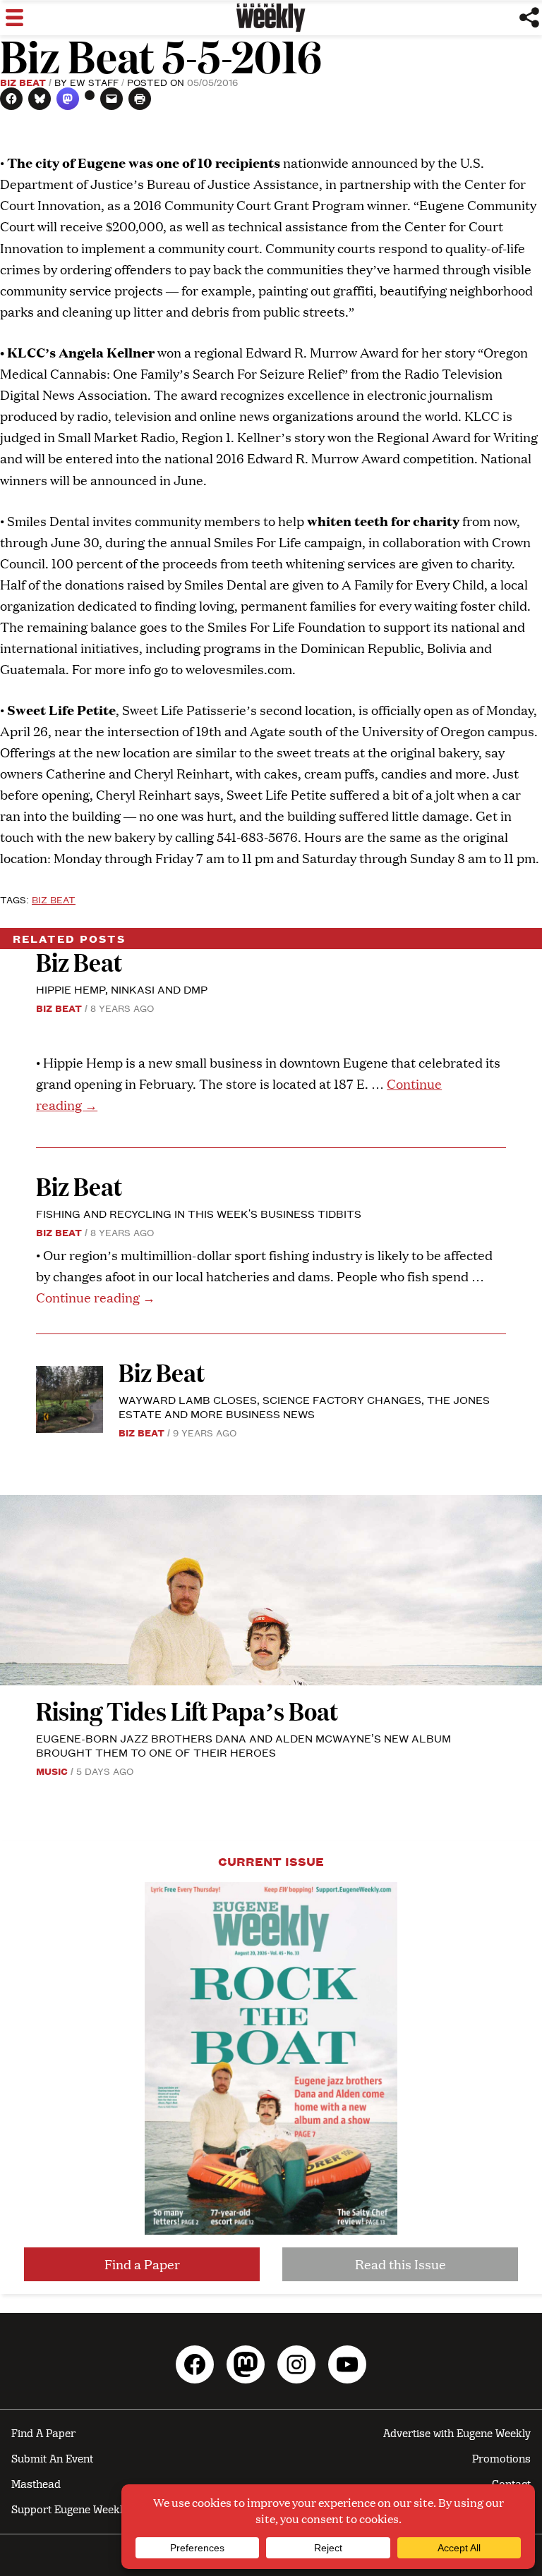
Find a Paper (142, 2264)
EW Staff (94, 82)
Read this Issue (401, 2264)
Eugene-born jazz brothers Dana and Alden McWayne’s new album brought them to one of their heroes (243, 1745)
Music (52, 1771)
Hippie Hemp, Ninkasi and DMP (122, 989)
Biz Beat (23, 82)
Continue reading (96, 1297)
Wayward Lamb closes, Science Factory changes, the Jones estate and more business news (304, 1406)
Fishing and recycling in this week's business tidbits (199, 1213)
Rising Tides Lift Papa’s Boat (187, 1710)
